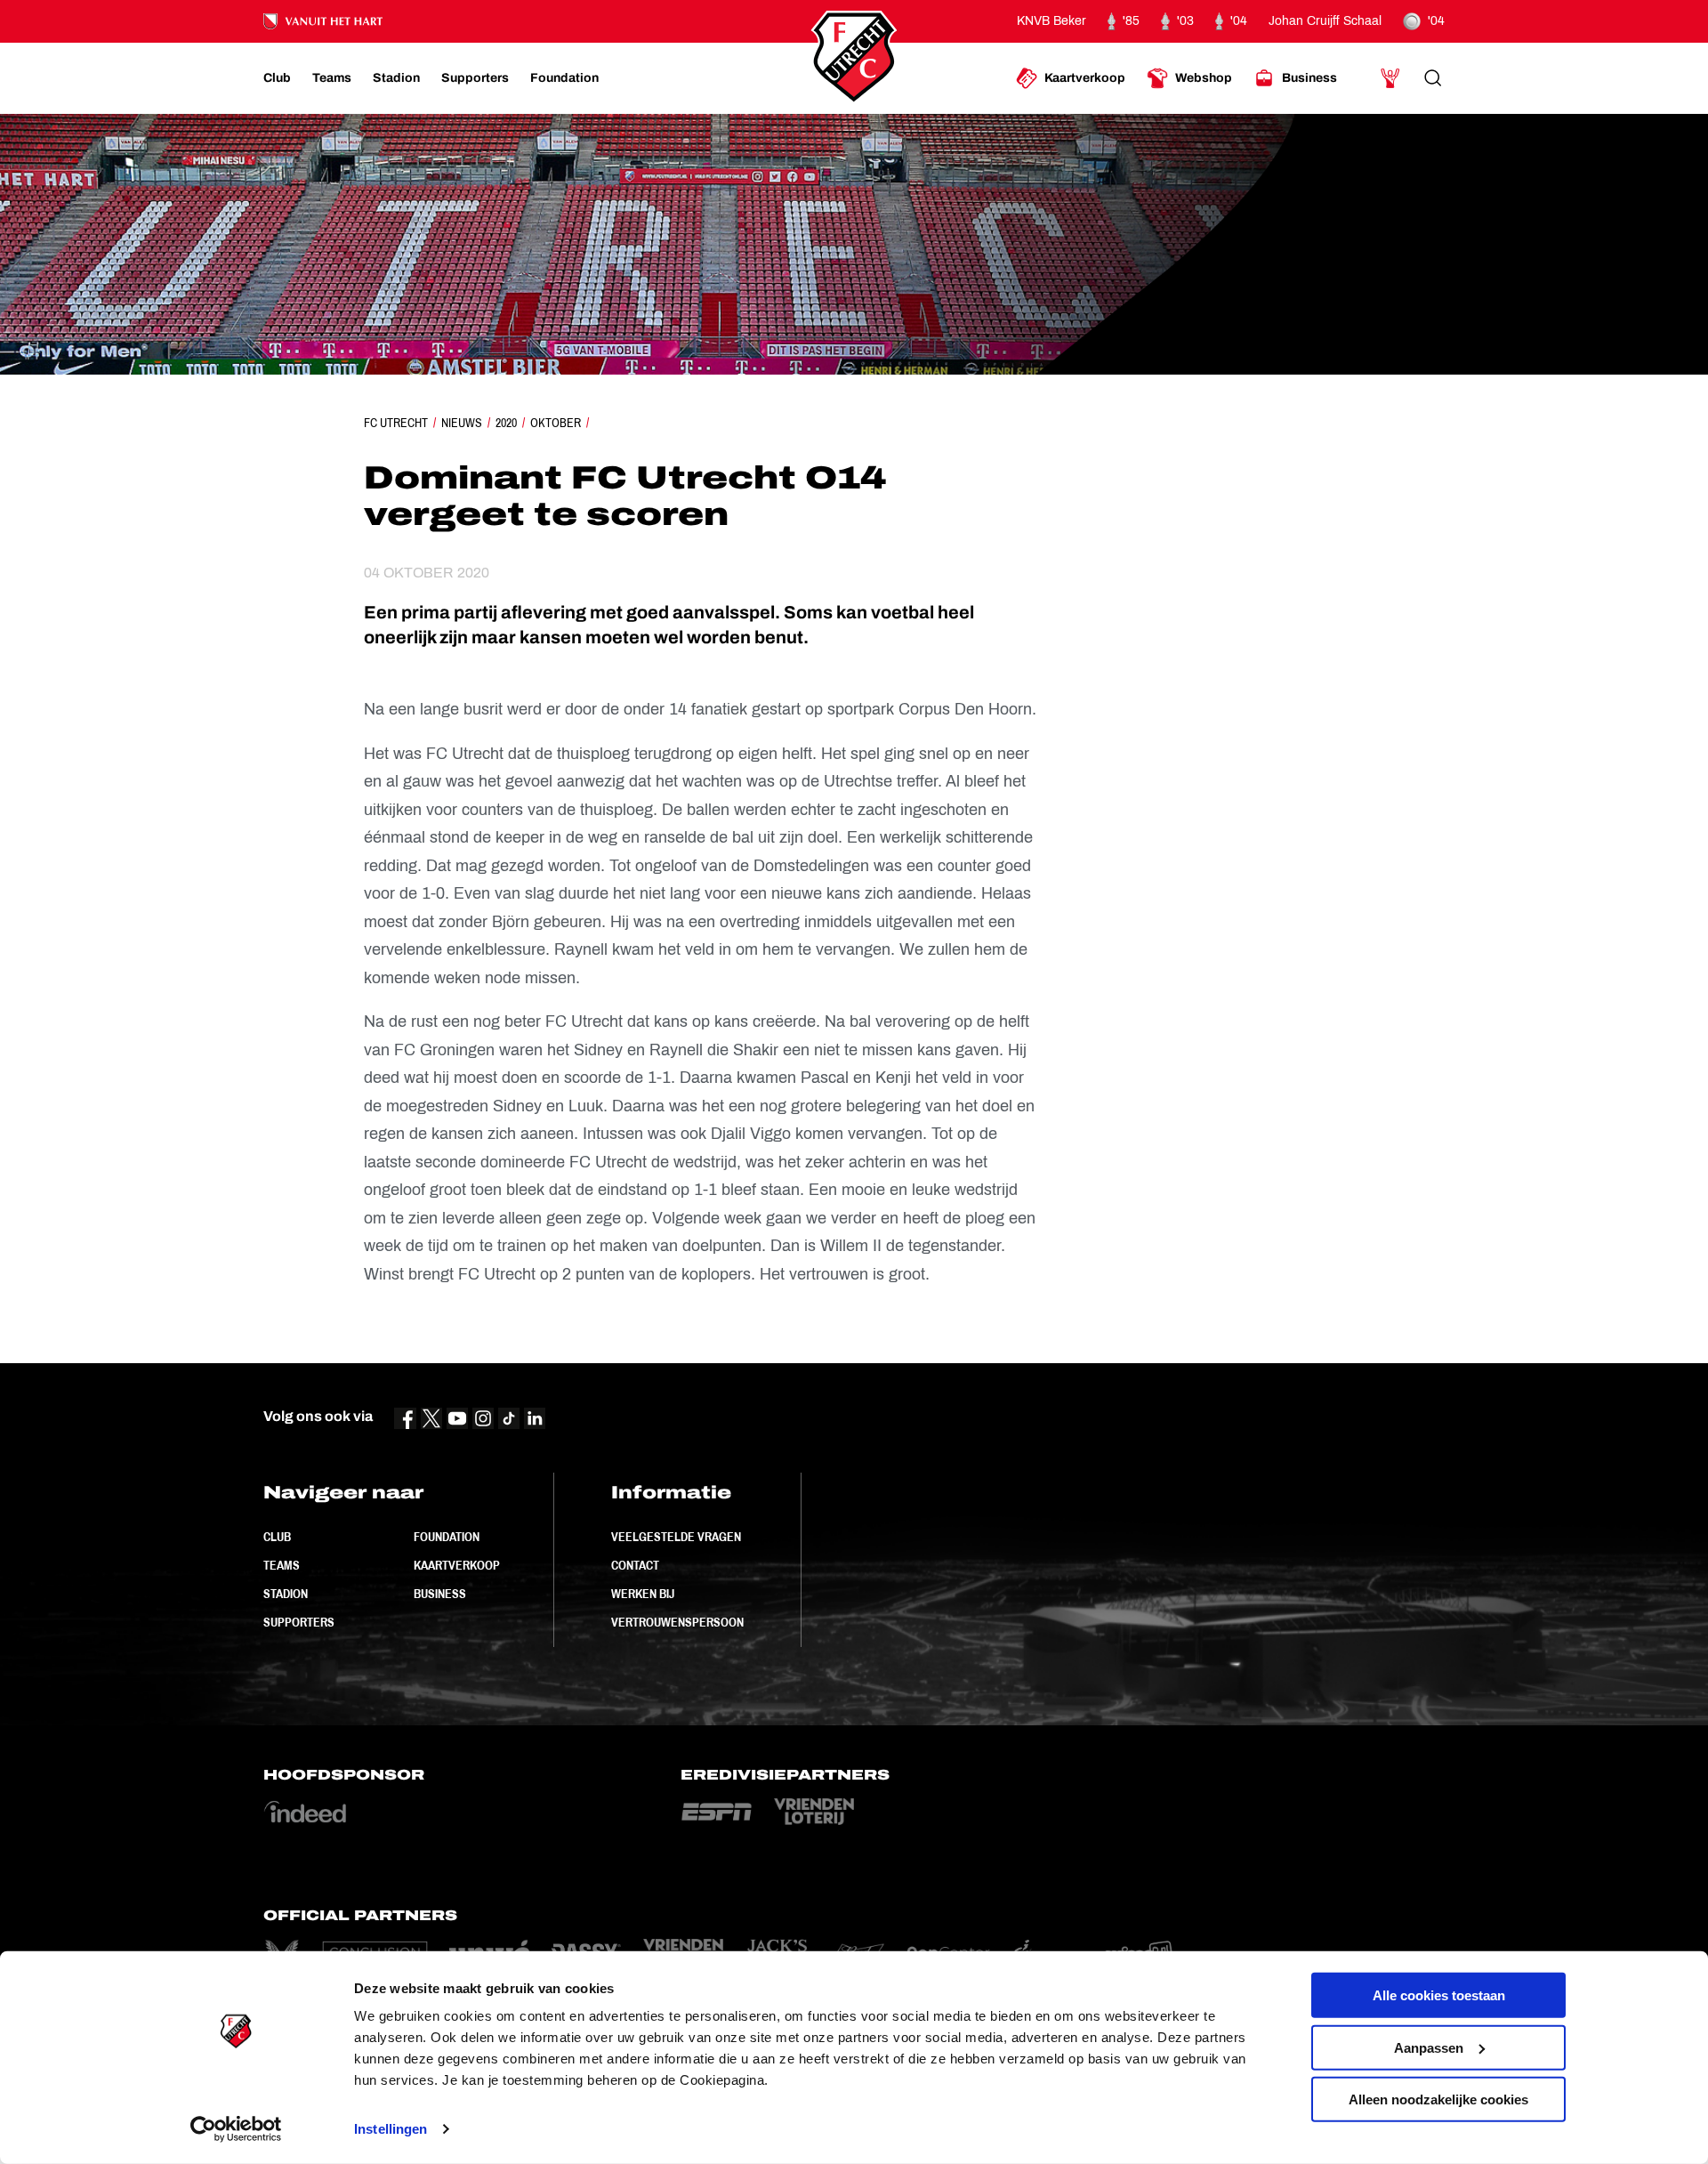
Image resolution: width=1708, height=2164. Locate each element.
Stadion (286, 1594)
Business (440, 1594)
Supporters (299, 1622)
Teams (282, 1565)
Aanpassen (1429, 2047)
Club (277, 1537)
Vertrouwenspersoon (677, 1622)
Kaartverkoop (457, 1565)
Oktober (556, 423)
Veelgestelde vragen (676, 1537)
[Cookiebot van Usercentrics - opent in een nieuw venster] (236, 2129)
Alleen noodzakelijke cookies (1438, 2099)
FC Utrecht (396, 423)
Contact (635, 1565)
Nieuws (462, 423)
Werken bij (643, 1594)
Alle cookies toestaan (1439, 1995)
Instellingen (391, 2129)
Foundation (447, 1537)
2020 (506, 423)
